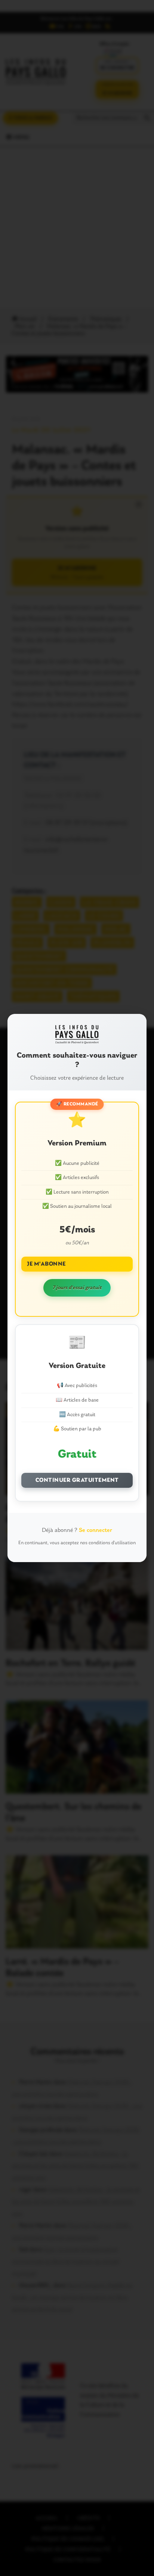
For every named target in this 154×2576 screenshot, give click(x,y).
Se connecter (96, 1530)
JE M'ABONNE (46, 1264)
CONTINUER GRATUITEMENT (77, 1480)
